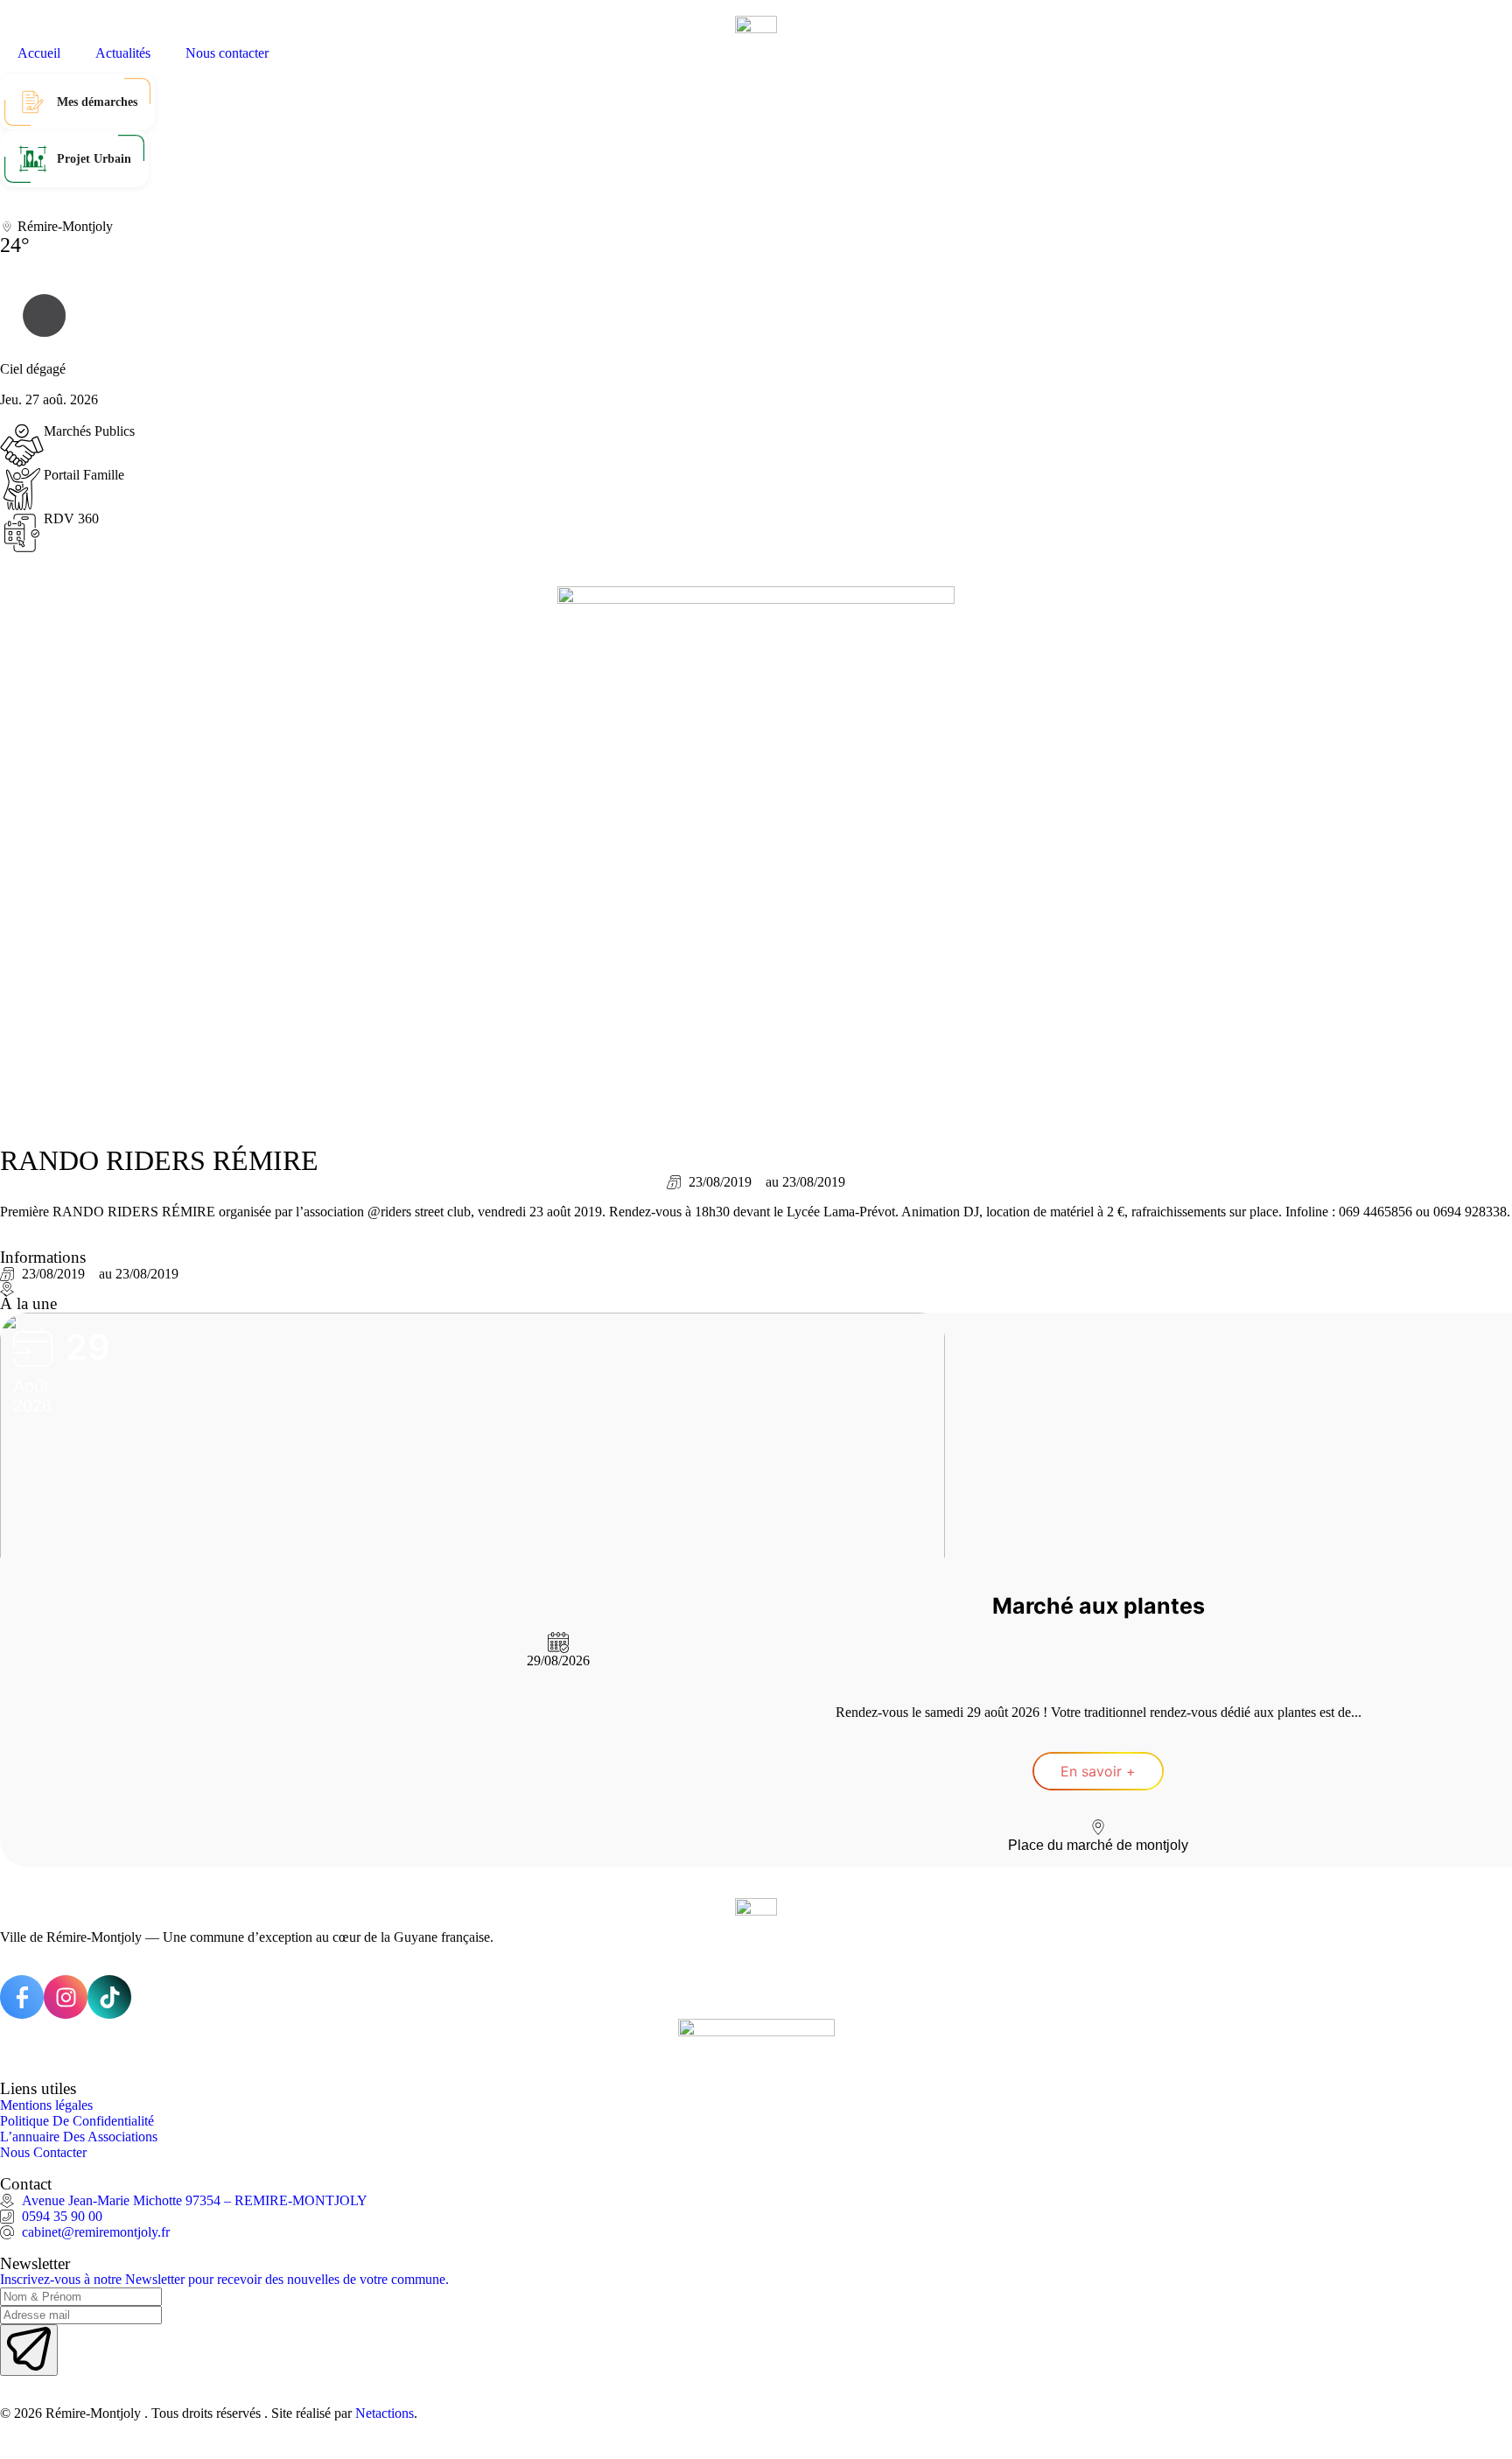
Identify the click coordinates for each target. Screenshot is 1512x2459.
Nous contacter (227, 53)
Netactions (385, 2413)
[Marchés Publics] (22, 445)
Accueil (39, 53)
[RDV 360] (22, 533)
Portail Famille (84, 475)
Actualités (123, 53)
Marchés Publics (89, 431)
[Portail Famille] (22, 489)
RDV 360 (71, 518)
